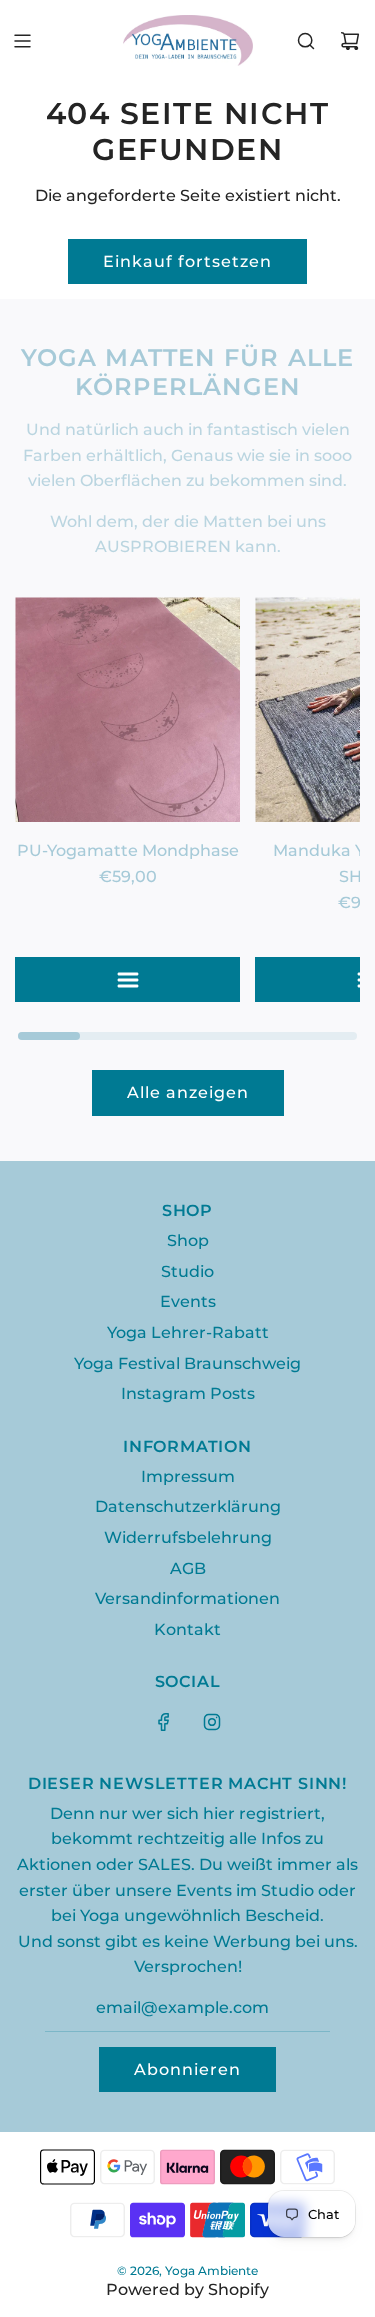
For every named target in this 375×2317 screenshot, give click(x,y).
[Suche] (306, 41)
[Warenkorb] (350, 41)
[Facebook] (164, 1722)
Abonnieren (187, 2069)
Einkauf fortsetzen (187, 261)
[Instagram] (212, 1722)
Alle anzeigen (188, 1092)
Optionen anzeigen (136, 979)
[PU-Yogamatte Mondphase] (127, 709)
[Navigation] (22, 41)
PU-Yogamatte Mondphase (128, 850)
